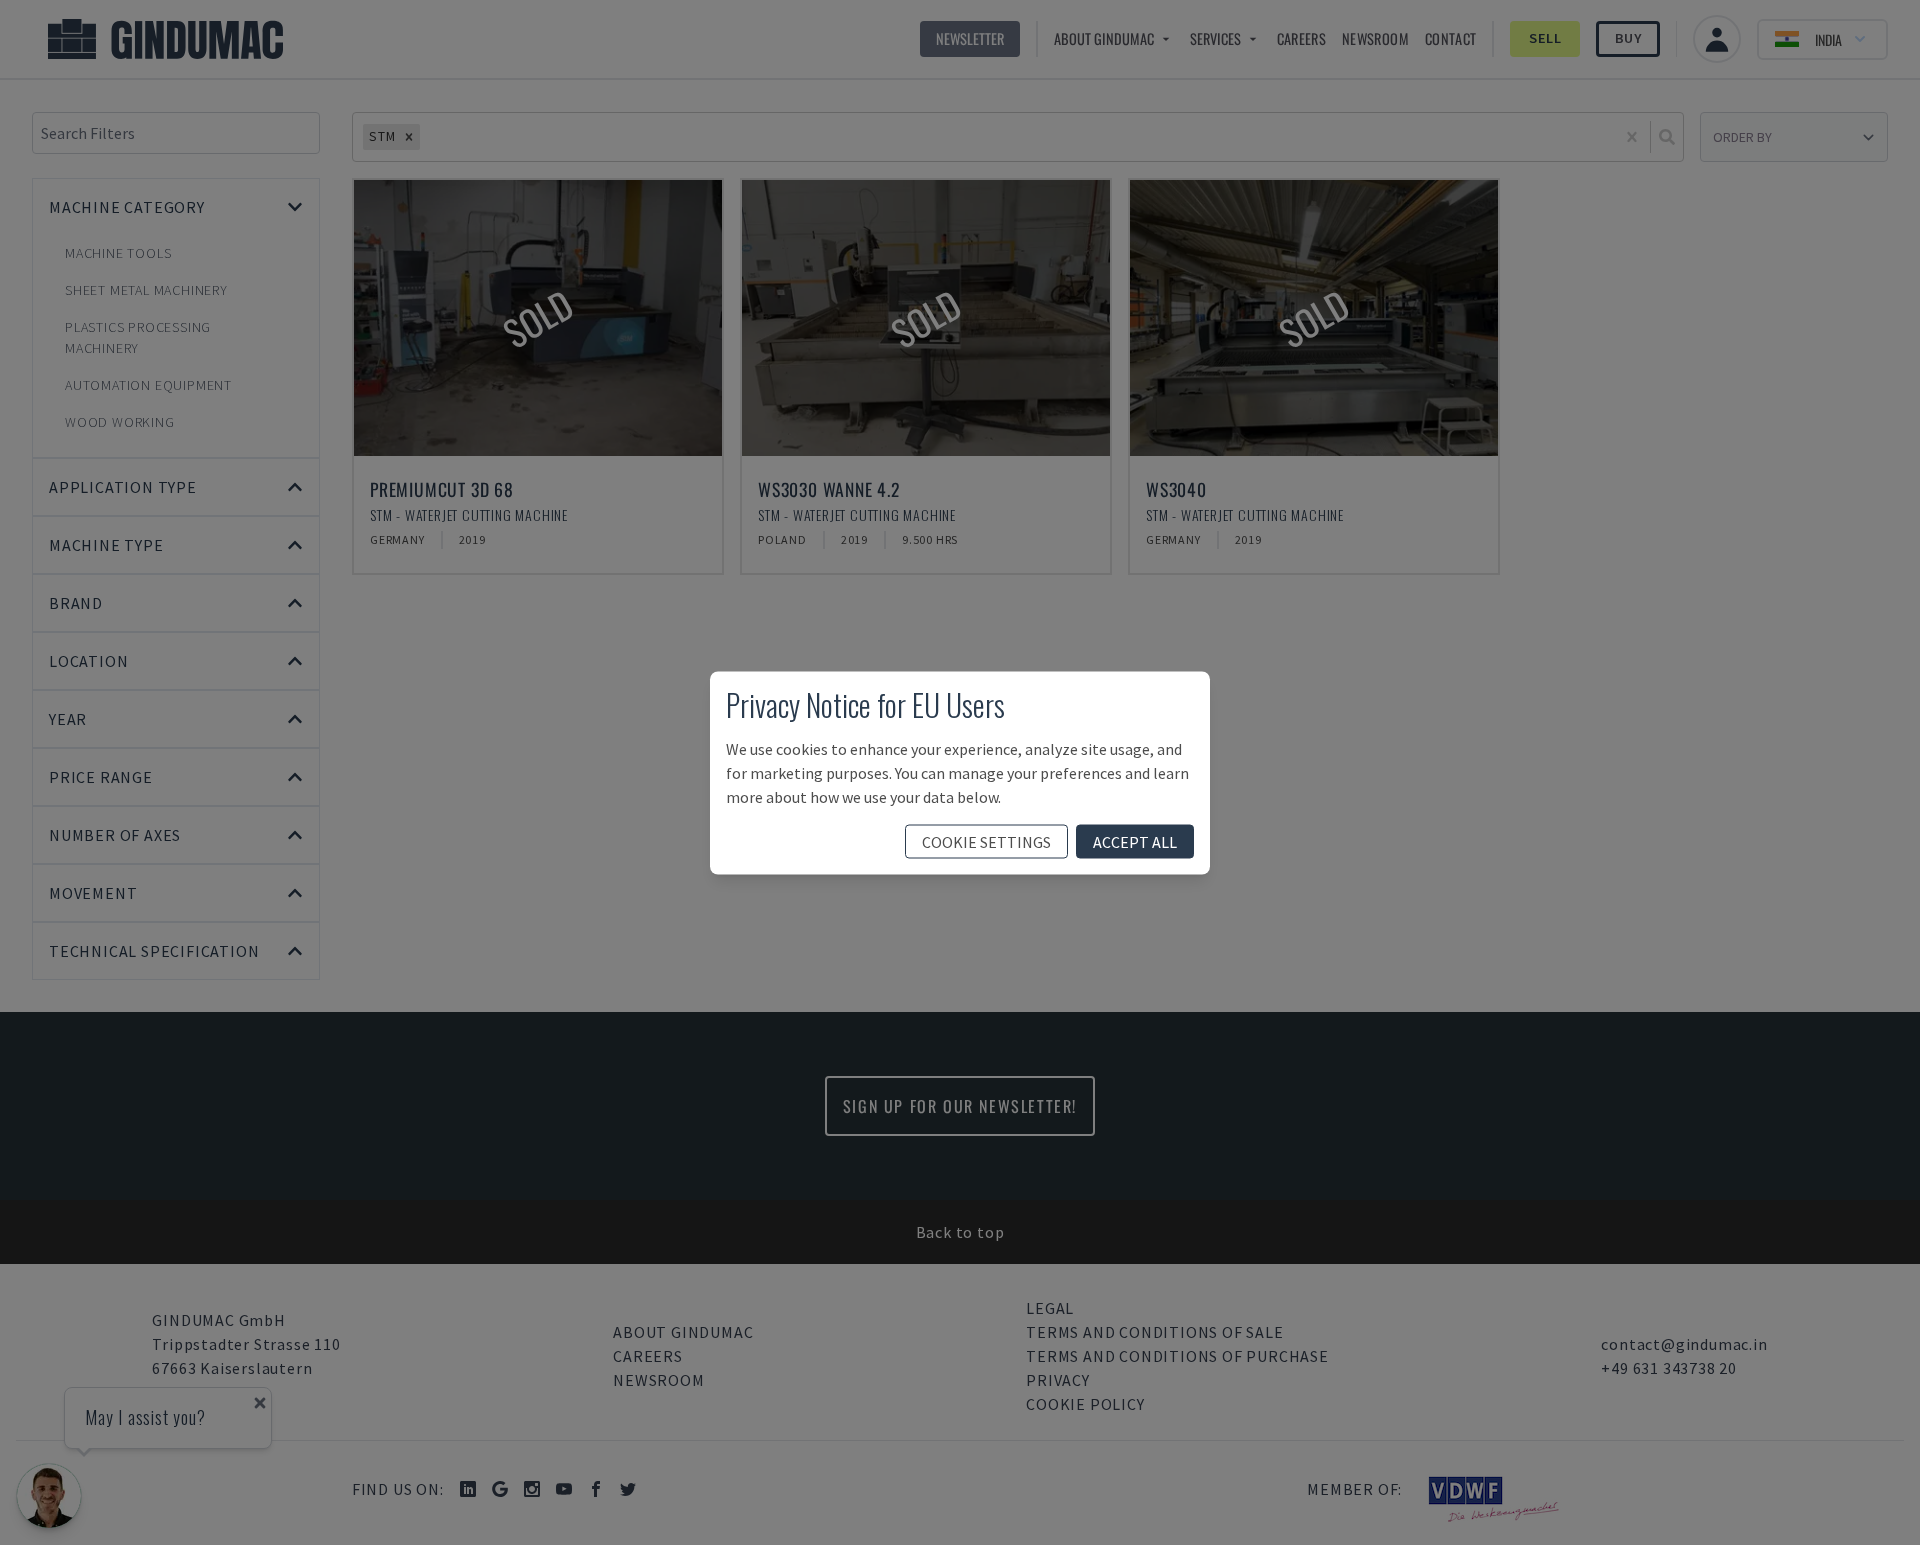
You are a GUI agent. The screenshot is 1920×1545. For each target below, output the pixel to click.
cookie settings (986, 841)
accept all (1135, 841)
